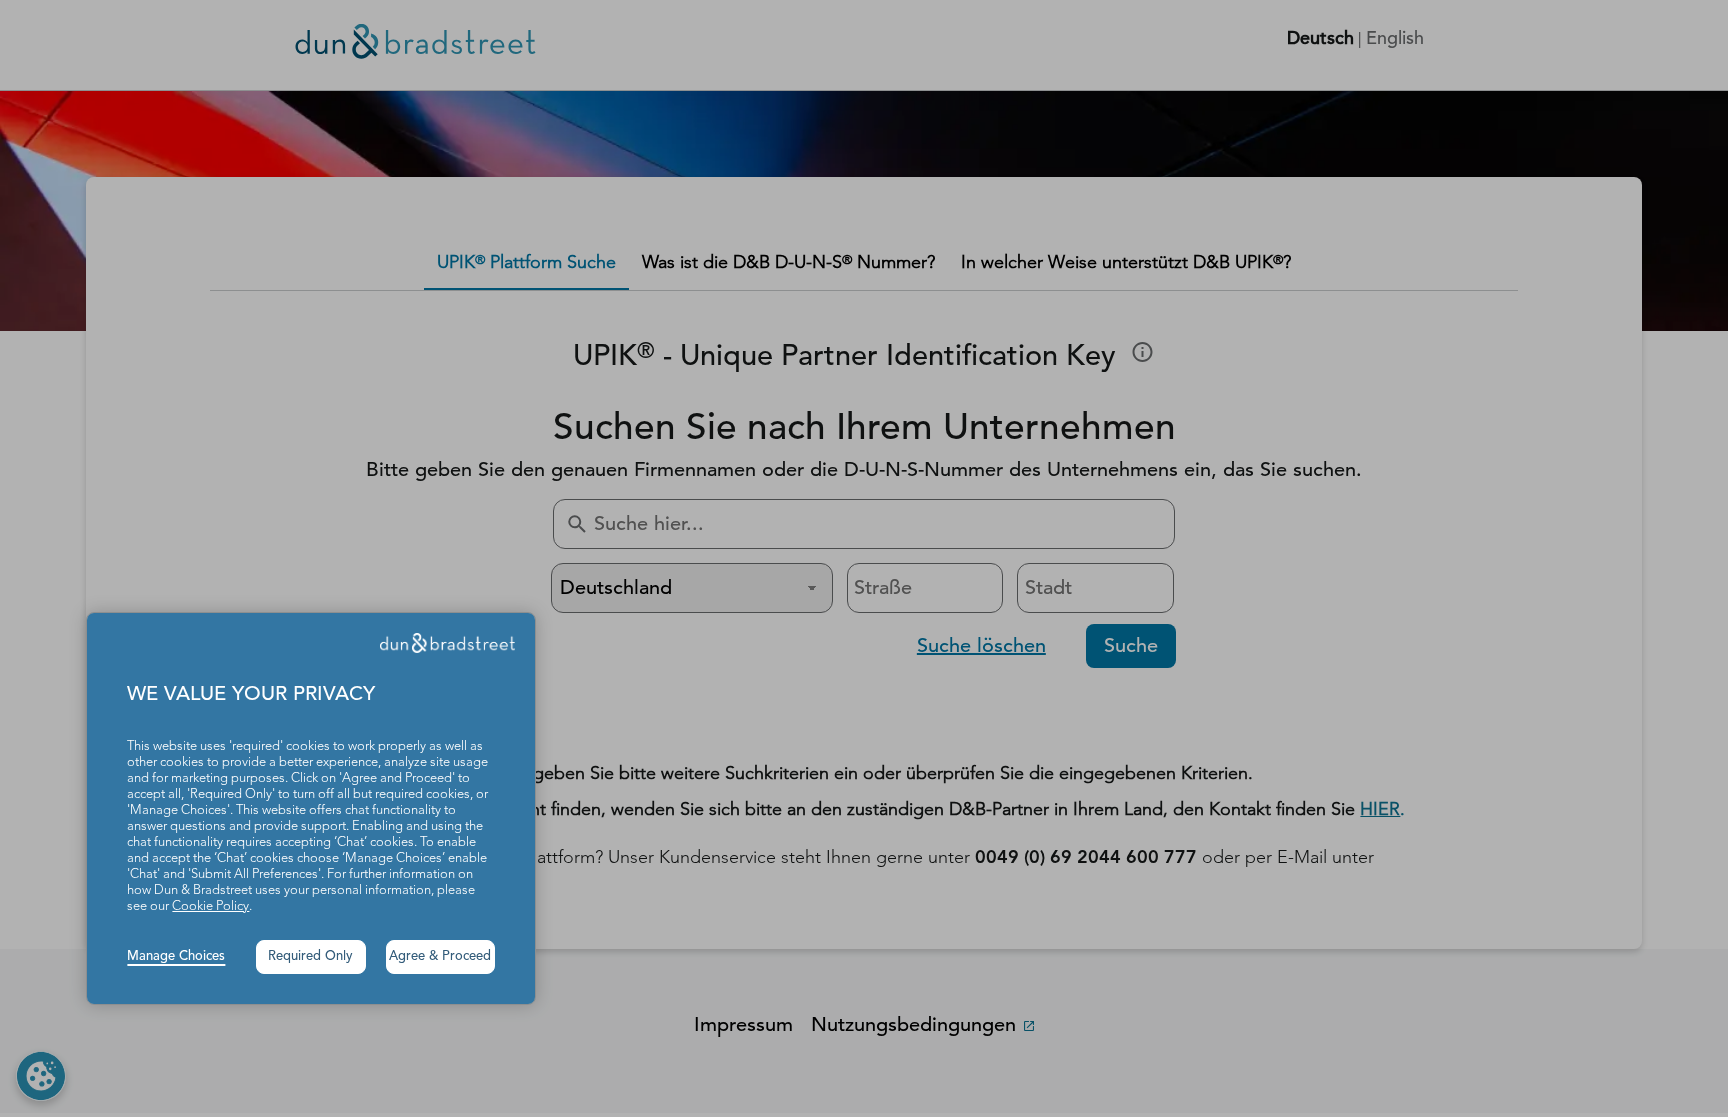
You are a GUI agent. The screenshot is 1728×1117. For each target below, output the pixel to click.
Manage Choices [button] (176, 956)
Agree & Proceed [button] (440, 956)
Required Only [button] (310, 956)
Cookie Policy (210, 906)
